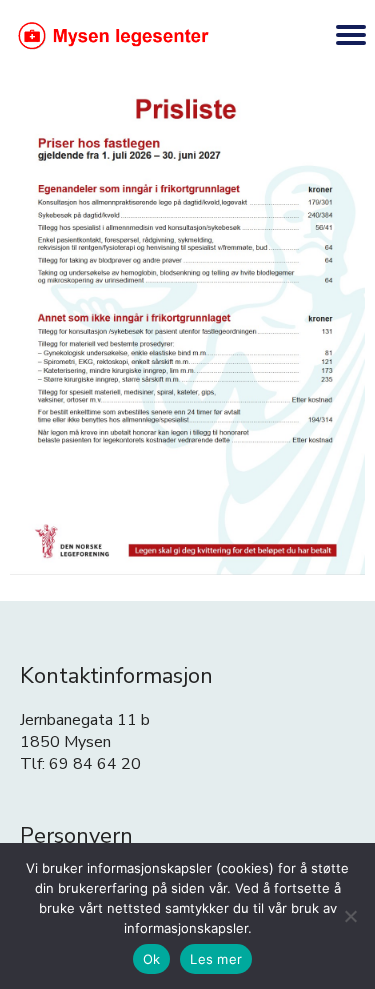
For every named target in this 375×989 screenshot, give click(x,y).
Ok (152, 959)
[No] (350, 916)
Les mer (216, 959)
